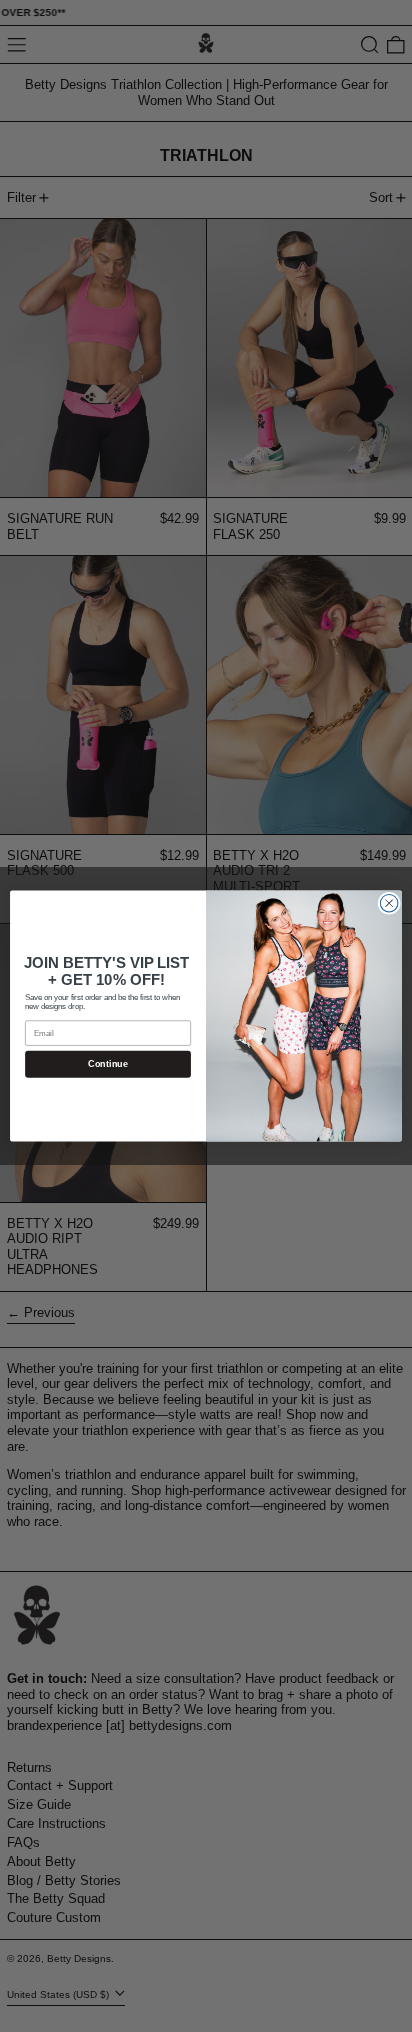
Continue (107, 1064)
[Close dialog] (389, 903)
